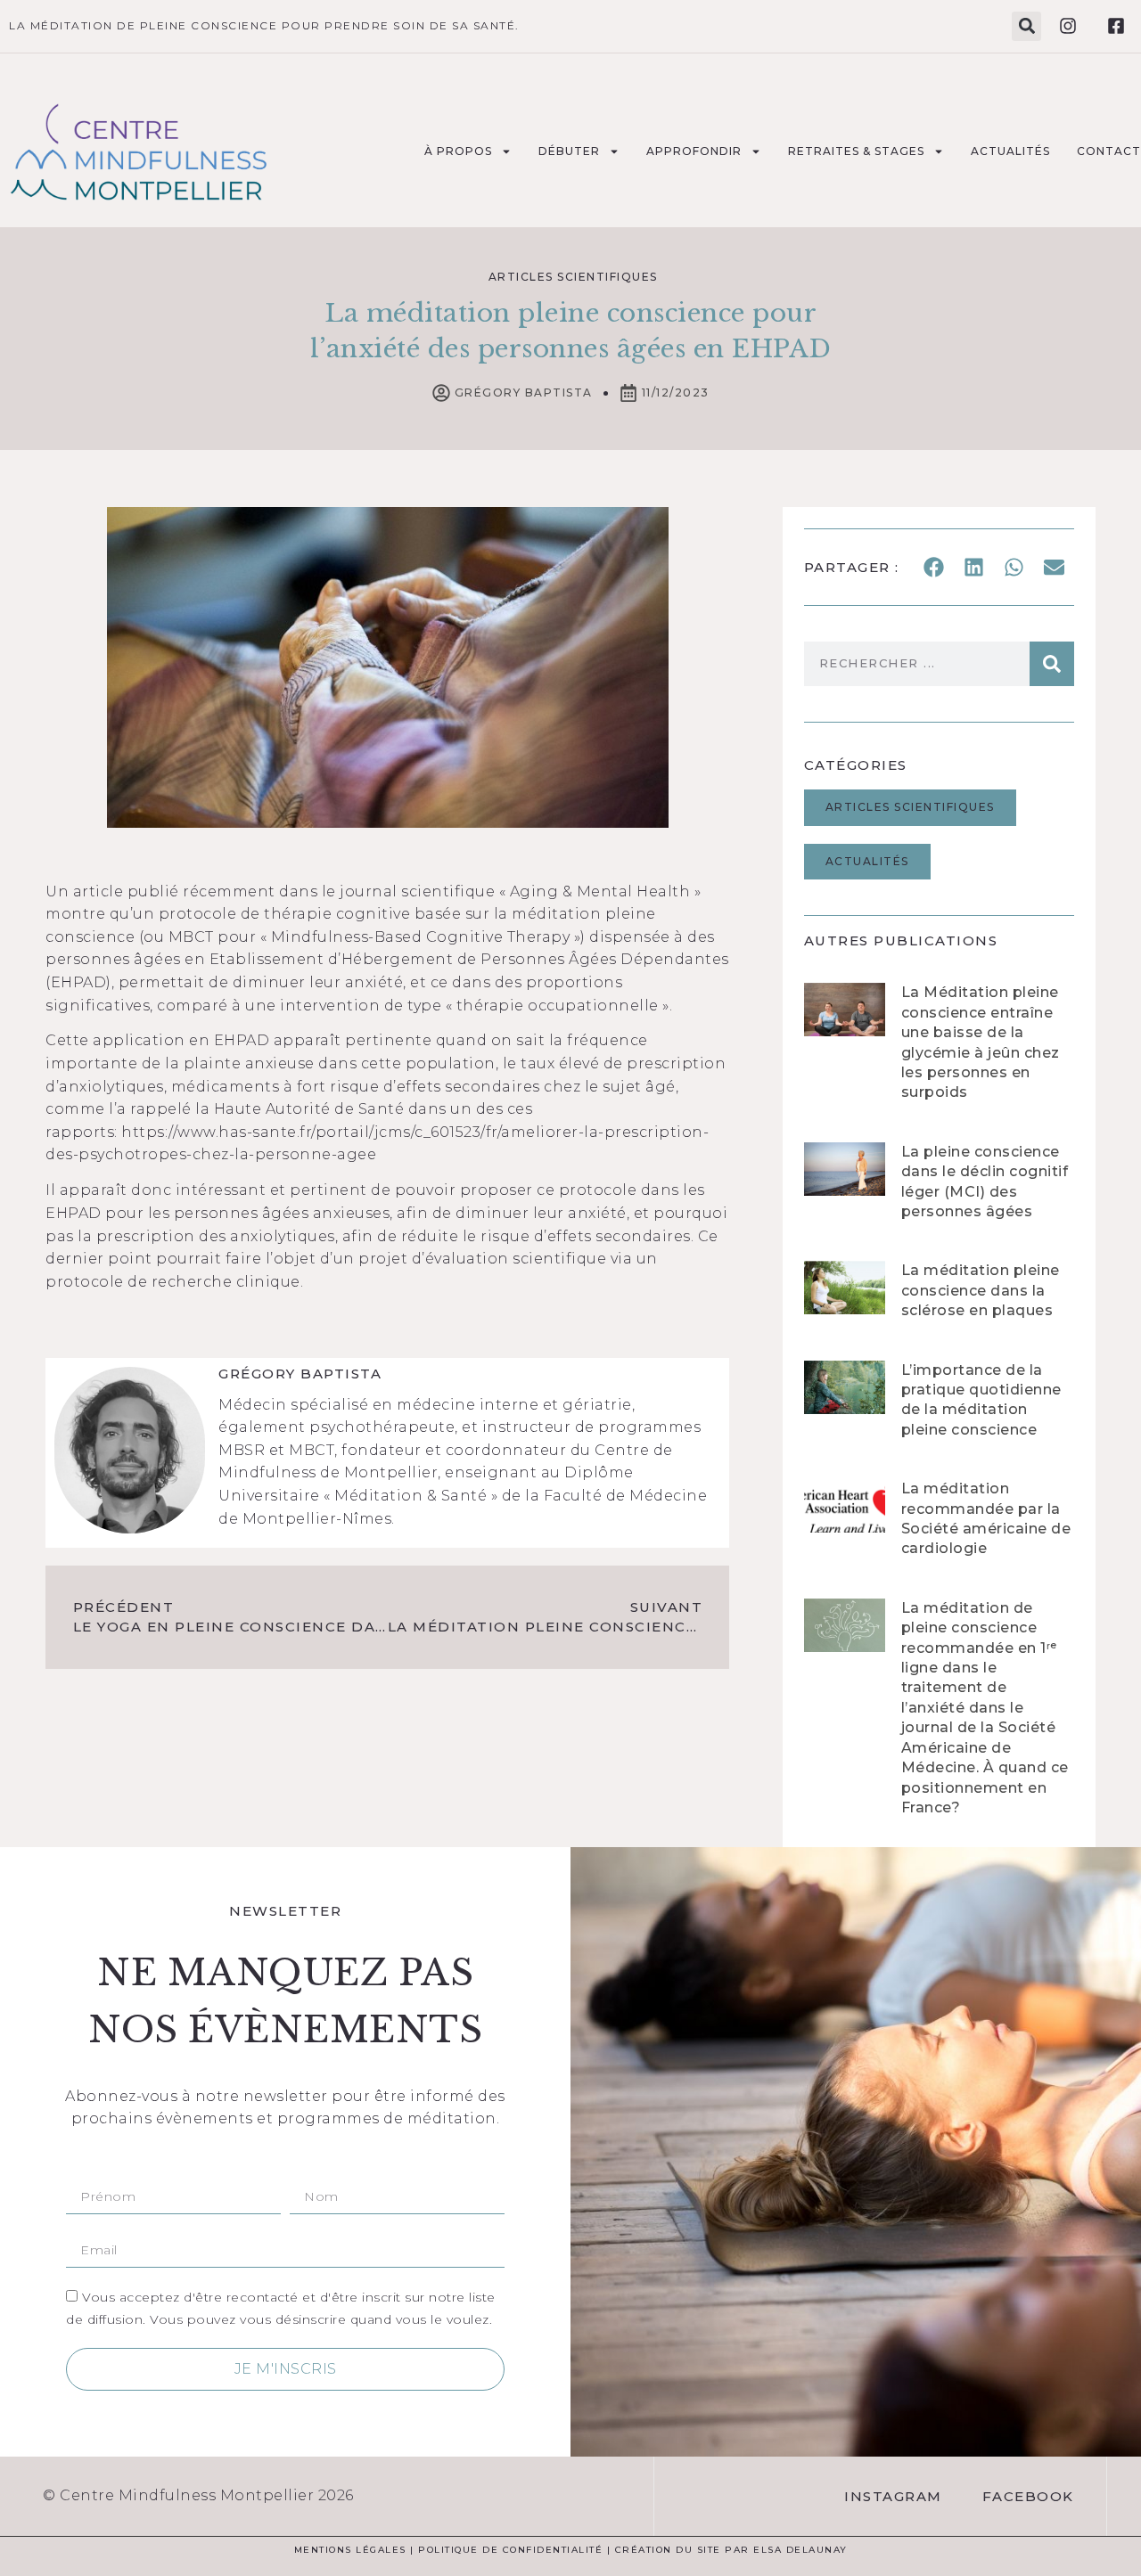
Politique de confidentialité (510, 2550)
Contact (1109, 151)
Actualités (1010, 151)
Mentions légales (350, 2550)
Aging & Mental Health (600, 891)
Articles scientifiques (573, 277)
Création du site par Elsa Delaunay (731, 2550)
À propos (458, 151)
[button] (1026, 26)
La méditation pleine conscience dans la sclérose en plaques (981, 1290)
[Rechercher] (1052, 664)
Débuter (569, 151)
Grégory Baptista (300, 1374)
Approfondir (694, 151)
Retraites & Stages (856, 151)
